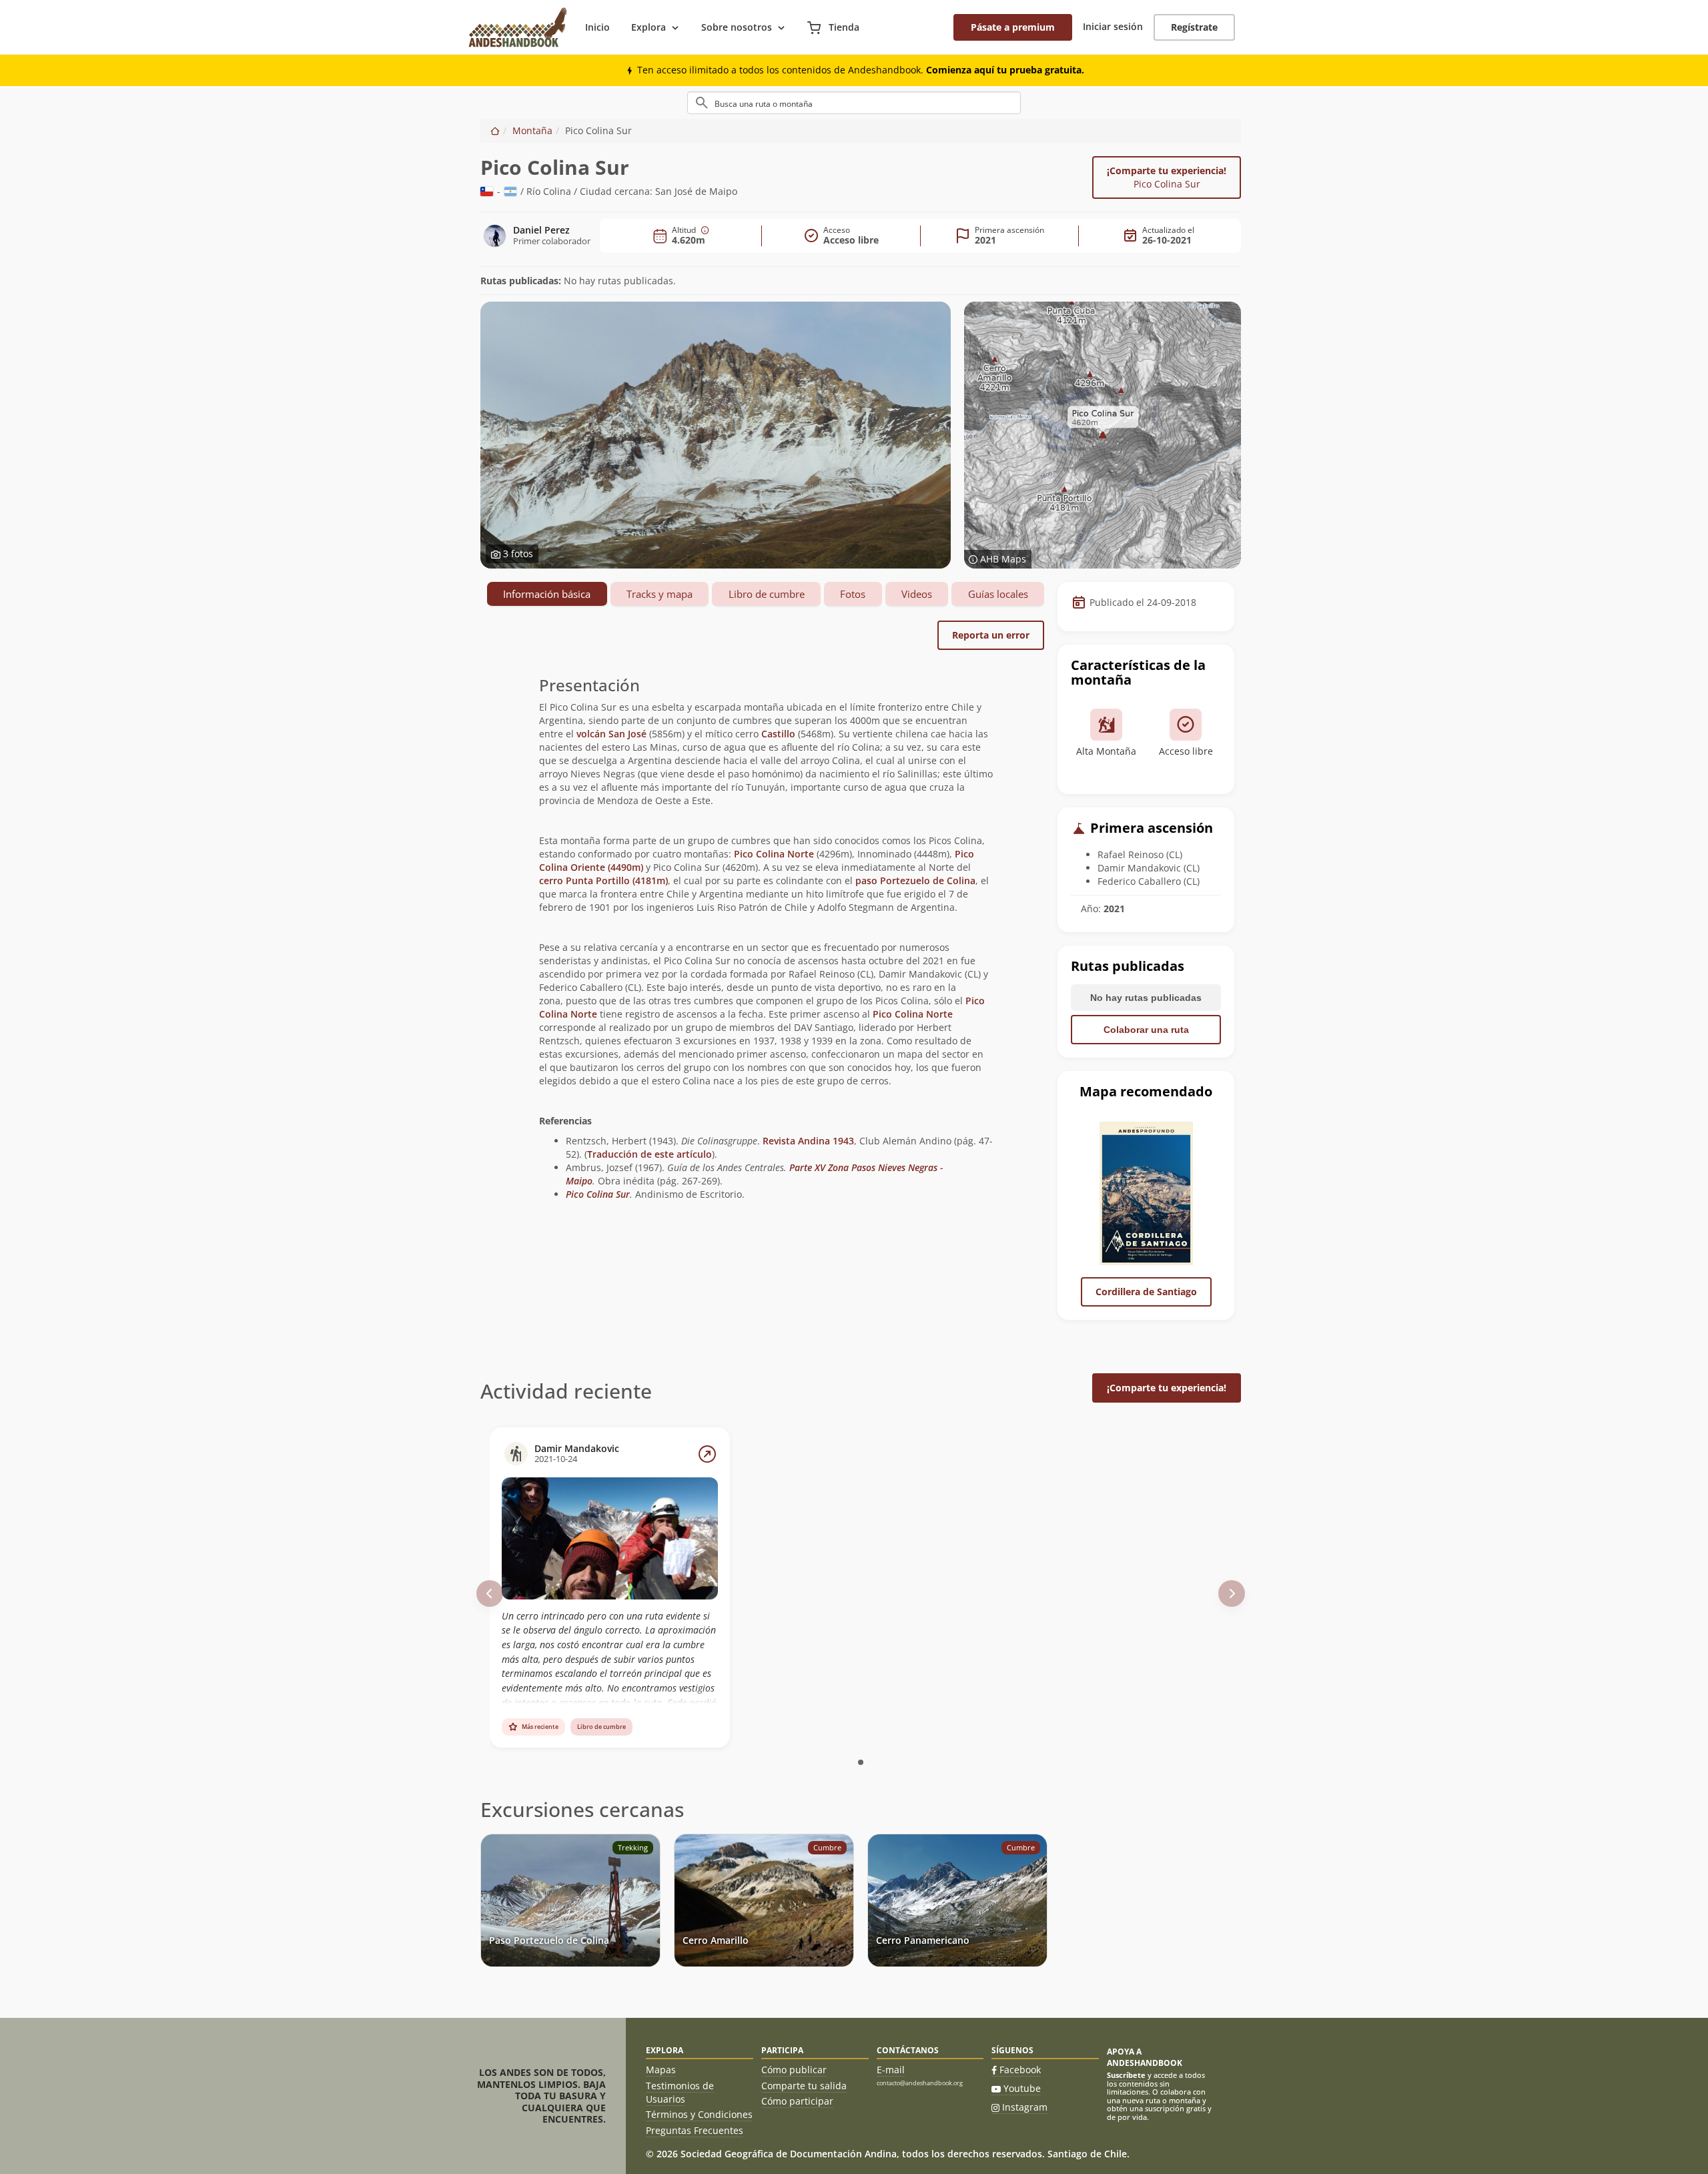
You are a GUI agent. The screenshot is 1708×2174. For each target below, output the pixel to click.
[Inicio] (495, 130)
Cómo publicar (794, 2070)
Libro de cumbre (767, 594)
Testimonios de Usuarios (680, 2092)
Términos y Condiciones (699, 2114)
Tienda (843, 27)
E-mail (891, 2070)
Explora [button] (649, 27)
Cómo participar (797, 2101)
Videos (917, 594)
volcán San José (611, 734)
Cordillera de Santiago (1146, 1292)
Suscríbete (1126, 2075)
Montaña (532, 130)
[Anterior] (490, 1593)
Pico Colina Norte (774, 854)
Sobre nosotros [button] (737, 27)
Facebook (1020, 2070)
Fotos (853, 594)
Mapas (661, 2070)
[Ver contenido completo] (707, 1454)
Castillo (778, 734)
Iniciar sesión (1113, 26)
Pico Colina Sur (598, 1194)
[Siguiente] (1232, 1593)
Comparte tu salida (804, 2086)
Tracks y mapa (660, 594)
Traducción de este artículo (650, 1154)
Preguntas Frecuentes (695, 2130)
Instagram (1025, 2107)
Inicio (597, 27)
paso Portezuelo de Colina (915, 880)
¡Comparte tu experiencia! (1167, 177)
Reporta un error (991, 635)
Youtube (1022, 2088)
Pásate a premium (1013, 27)
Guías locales (998, 594)
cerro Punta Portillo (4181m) (603, 880)
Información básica (547, 594)
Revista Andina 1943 (808, 1141)
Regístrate (1194, 27)
